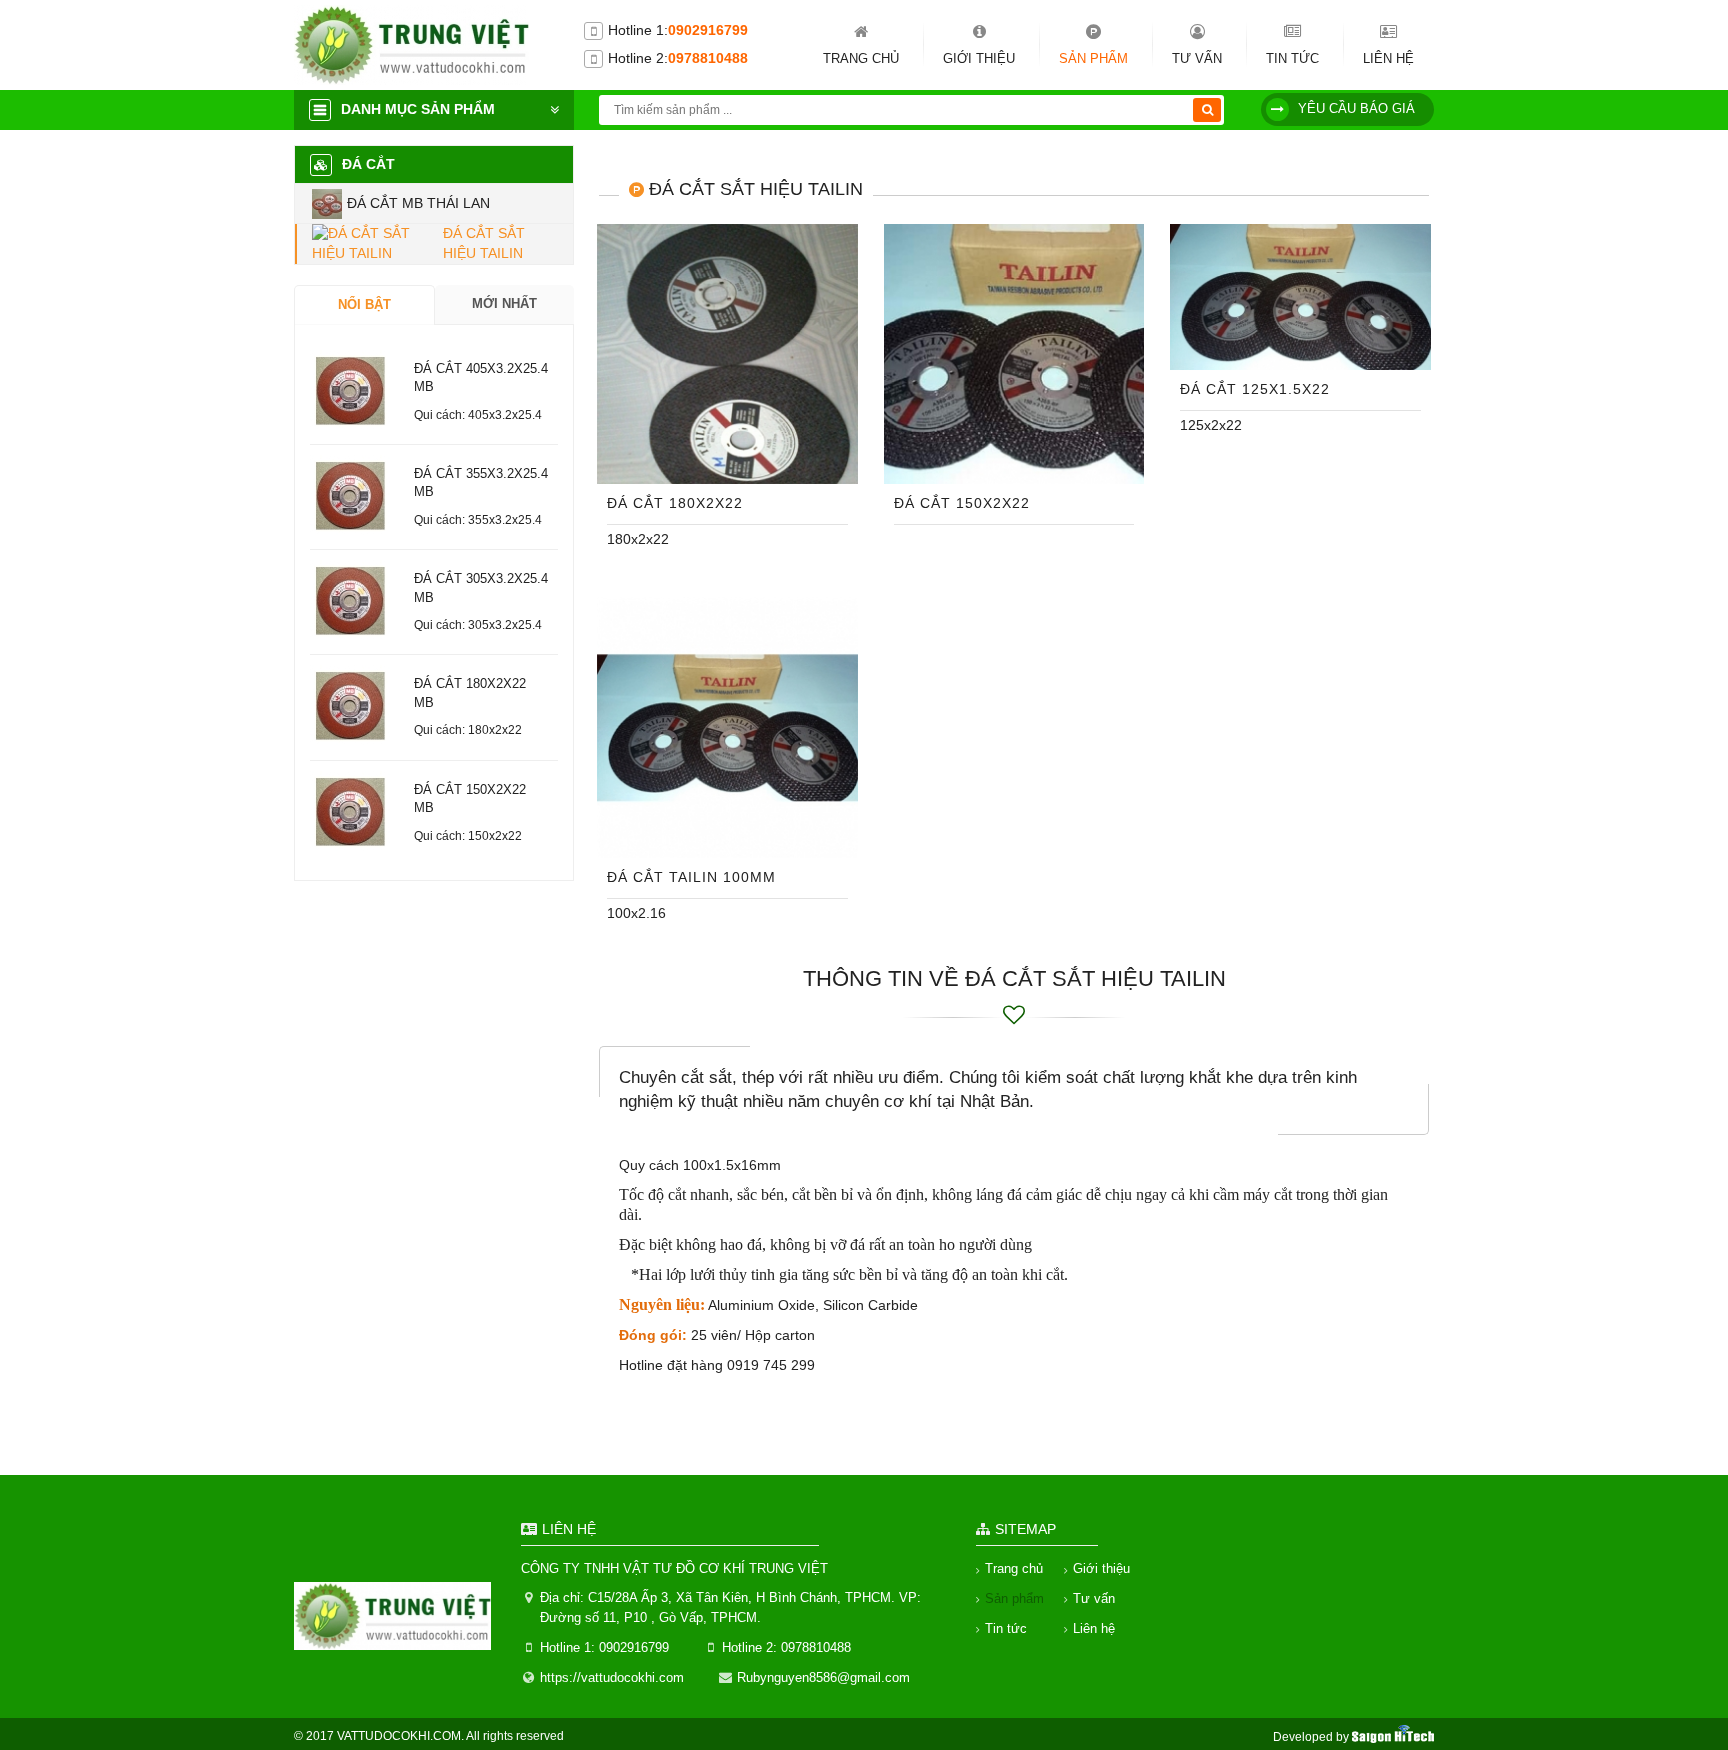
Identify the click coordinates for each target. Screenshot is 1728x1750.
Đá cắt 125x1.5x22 (1255, 389)
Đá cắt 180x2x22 (675, 503)
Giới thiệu (979, 58)
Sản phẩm (1093, 58)
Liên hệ (1388, 58)
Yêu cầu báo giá (1356, 108)
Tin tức (1292, 58)
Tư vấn (1197, 58)
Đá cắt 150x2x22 (962, 503)
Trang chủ (861, 58)
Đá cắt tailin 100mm (691, 877)
